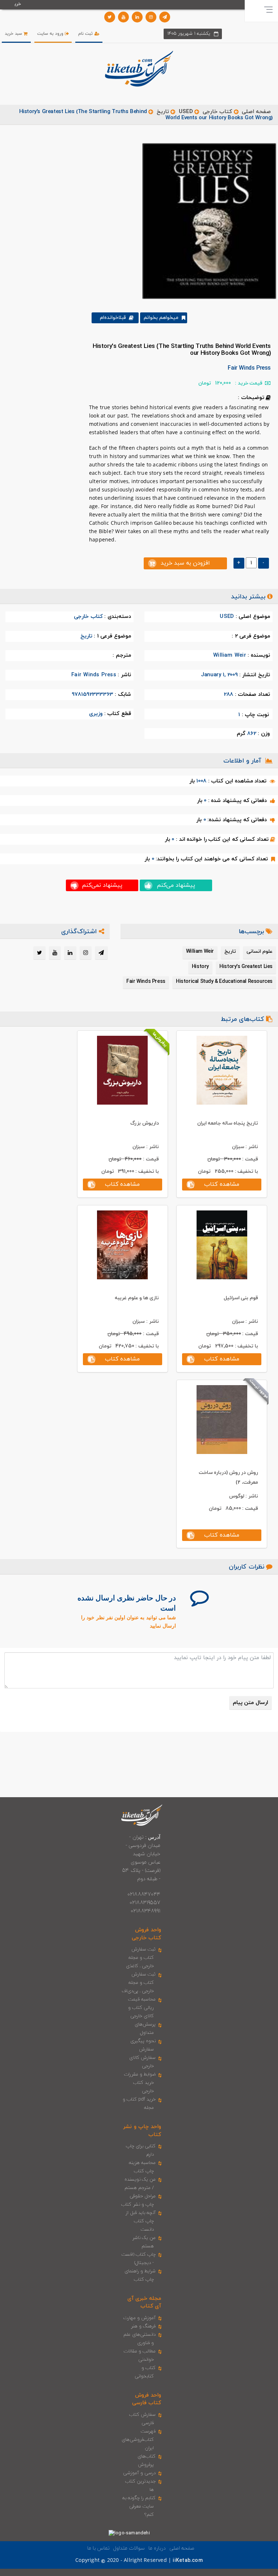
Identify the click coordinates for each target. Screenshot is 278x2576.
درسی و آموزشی (139, 2473)
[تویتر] (110, 17)
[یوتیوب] (123, 17)
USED (186, 112)
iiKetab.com (188, 2561)
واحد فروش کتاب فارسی (147, 2399)
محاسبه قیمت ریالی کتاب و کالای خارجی (142, 2008)
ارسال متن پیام (250, 1703)
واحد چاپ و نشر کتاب (142, 2131)
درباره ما (157, 2548)
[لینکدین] (137, 17)
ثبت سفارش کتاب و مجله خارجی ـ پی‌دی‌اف (139, 1983)
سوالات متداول (129, 2548)
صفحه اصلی (256, 112)
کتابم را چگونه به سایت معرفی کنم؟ (139, 2506)
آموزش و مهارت (140, 2318)
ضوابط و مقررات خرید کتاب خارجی (140, 2083)
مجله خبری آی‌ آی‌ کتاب (144, 2302)
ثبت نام (86, 34)
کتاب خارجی (217, 112)
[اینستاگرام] (151, 17)
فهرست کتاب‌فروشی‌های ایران (139, 2440)
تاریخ (163, 112)
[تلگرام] (165, 17)
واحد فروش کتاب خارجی (146, 1934)
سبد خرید (14, 34)
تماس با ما (98, 2548)
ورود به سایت (51, 34)
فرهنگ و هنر (143, 2326)
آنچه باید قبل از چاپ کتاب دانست (141, 2221)
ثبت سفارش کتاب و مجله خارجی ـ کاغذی (141, 1958)
